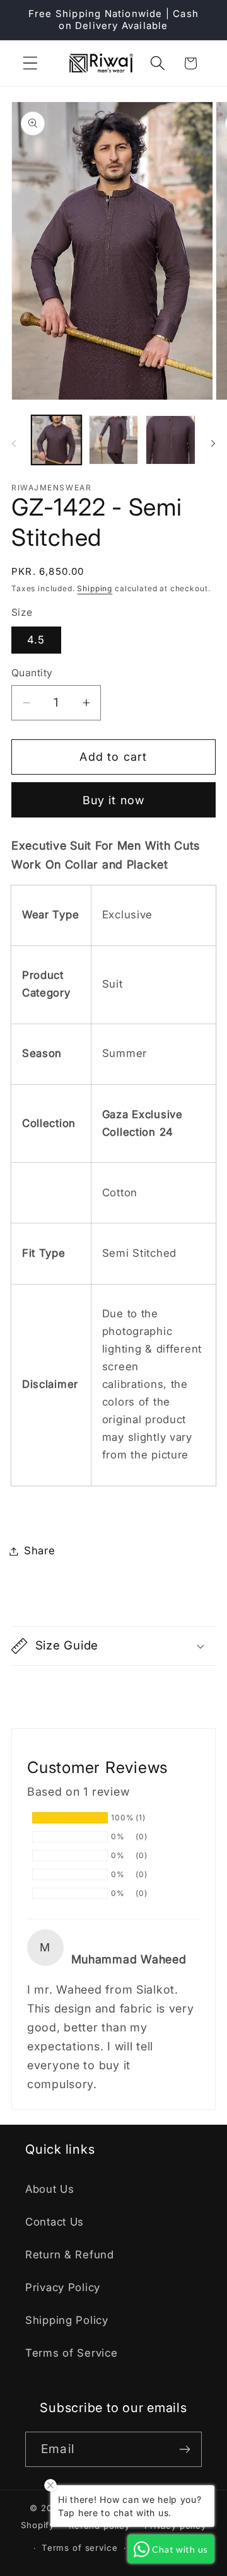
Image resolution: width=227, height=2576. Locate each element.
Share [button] (40, 1551)
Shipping (95, 588)
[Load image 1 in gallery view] (56, 440)
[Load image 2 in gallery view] (114, 440)
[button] (31, 63)
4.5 (36, 640)
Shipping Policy (67, 2320)
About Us (50, 2189)
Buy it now (114, 800)
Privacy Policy (63, 2287)
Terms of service (79, 2548)
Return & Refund (70, 2255)
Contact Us (55, 2222)
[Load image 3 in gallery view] (171, 440)
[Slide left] (14, 444)
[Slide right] (213, 444)
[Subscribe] (184, 2449)
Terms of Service (72, 2353)
